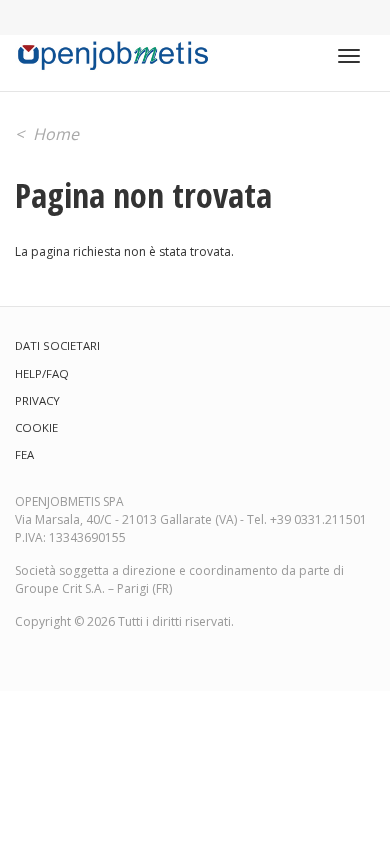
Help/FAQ (42, 373)
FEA (24, 454)
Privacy (37, 400)
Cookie (36, 427)
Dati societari (57, 345)
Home (56, 134)
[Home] (112, 56)
